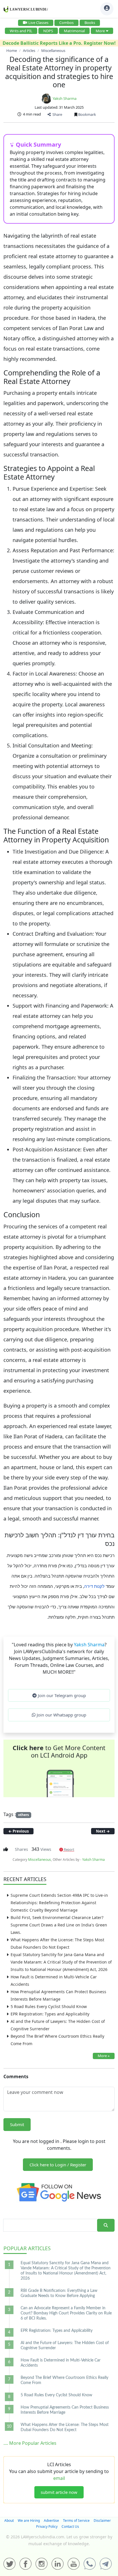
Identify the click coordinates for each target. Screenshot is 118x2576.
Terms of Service (76, 2521)
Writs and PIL (21, 31)
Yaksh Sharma (65, 98)
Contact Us (70, 2527)
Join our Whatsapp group (61, 1715)
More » (104, 2056)
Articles (27, 2248)
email (59, 2478)
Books (90, 23)
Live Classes (38, 23)
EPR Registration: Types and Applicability (50, 2014)
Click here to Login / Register (58, 2165)
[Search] (106, 2225)
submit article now (59, 2492)
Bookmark (87, 114)
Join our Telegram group (61, 1695)
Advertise (51, 2521)
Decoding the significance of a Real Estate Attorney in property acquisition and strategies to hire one (59, 72)
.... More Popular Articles (30, 2443)
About (9, 2521)
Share (56, 114)
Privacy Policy (47, 2527)
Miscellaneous (40, 1860)
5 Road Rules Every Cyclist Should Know (49, 2006)
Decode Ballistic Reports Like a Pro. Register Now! (59, 43)
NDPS (48, 31)
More (100, 31)
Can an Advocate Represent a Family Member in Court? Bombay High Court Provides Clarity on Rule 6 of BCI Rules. (66, 2313)
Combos (66, 23)
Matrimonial (74, 31)
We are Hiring (29, 2521)
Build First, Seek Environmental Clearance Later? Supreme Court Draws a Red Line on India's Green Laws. (59, 1925)
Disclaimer (102, 2521)
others (23, 1815)
